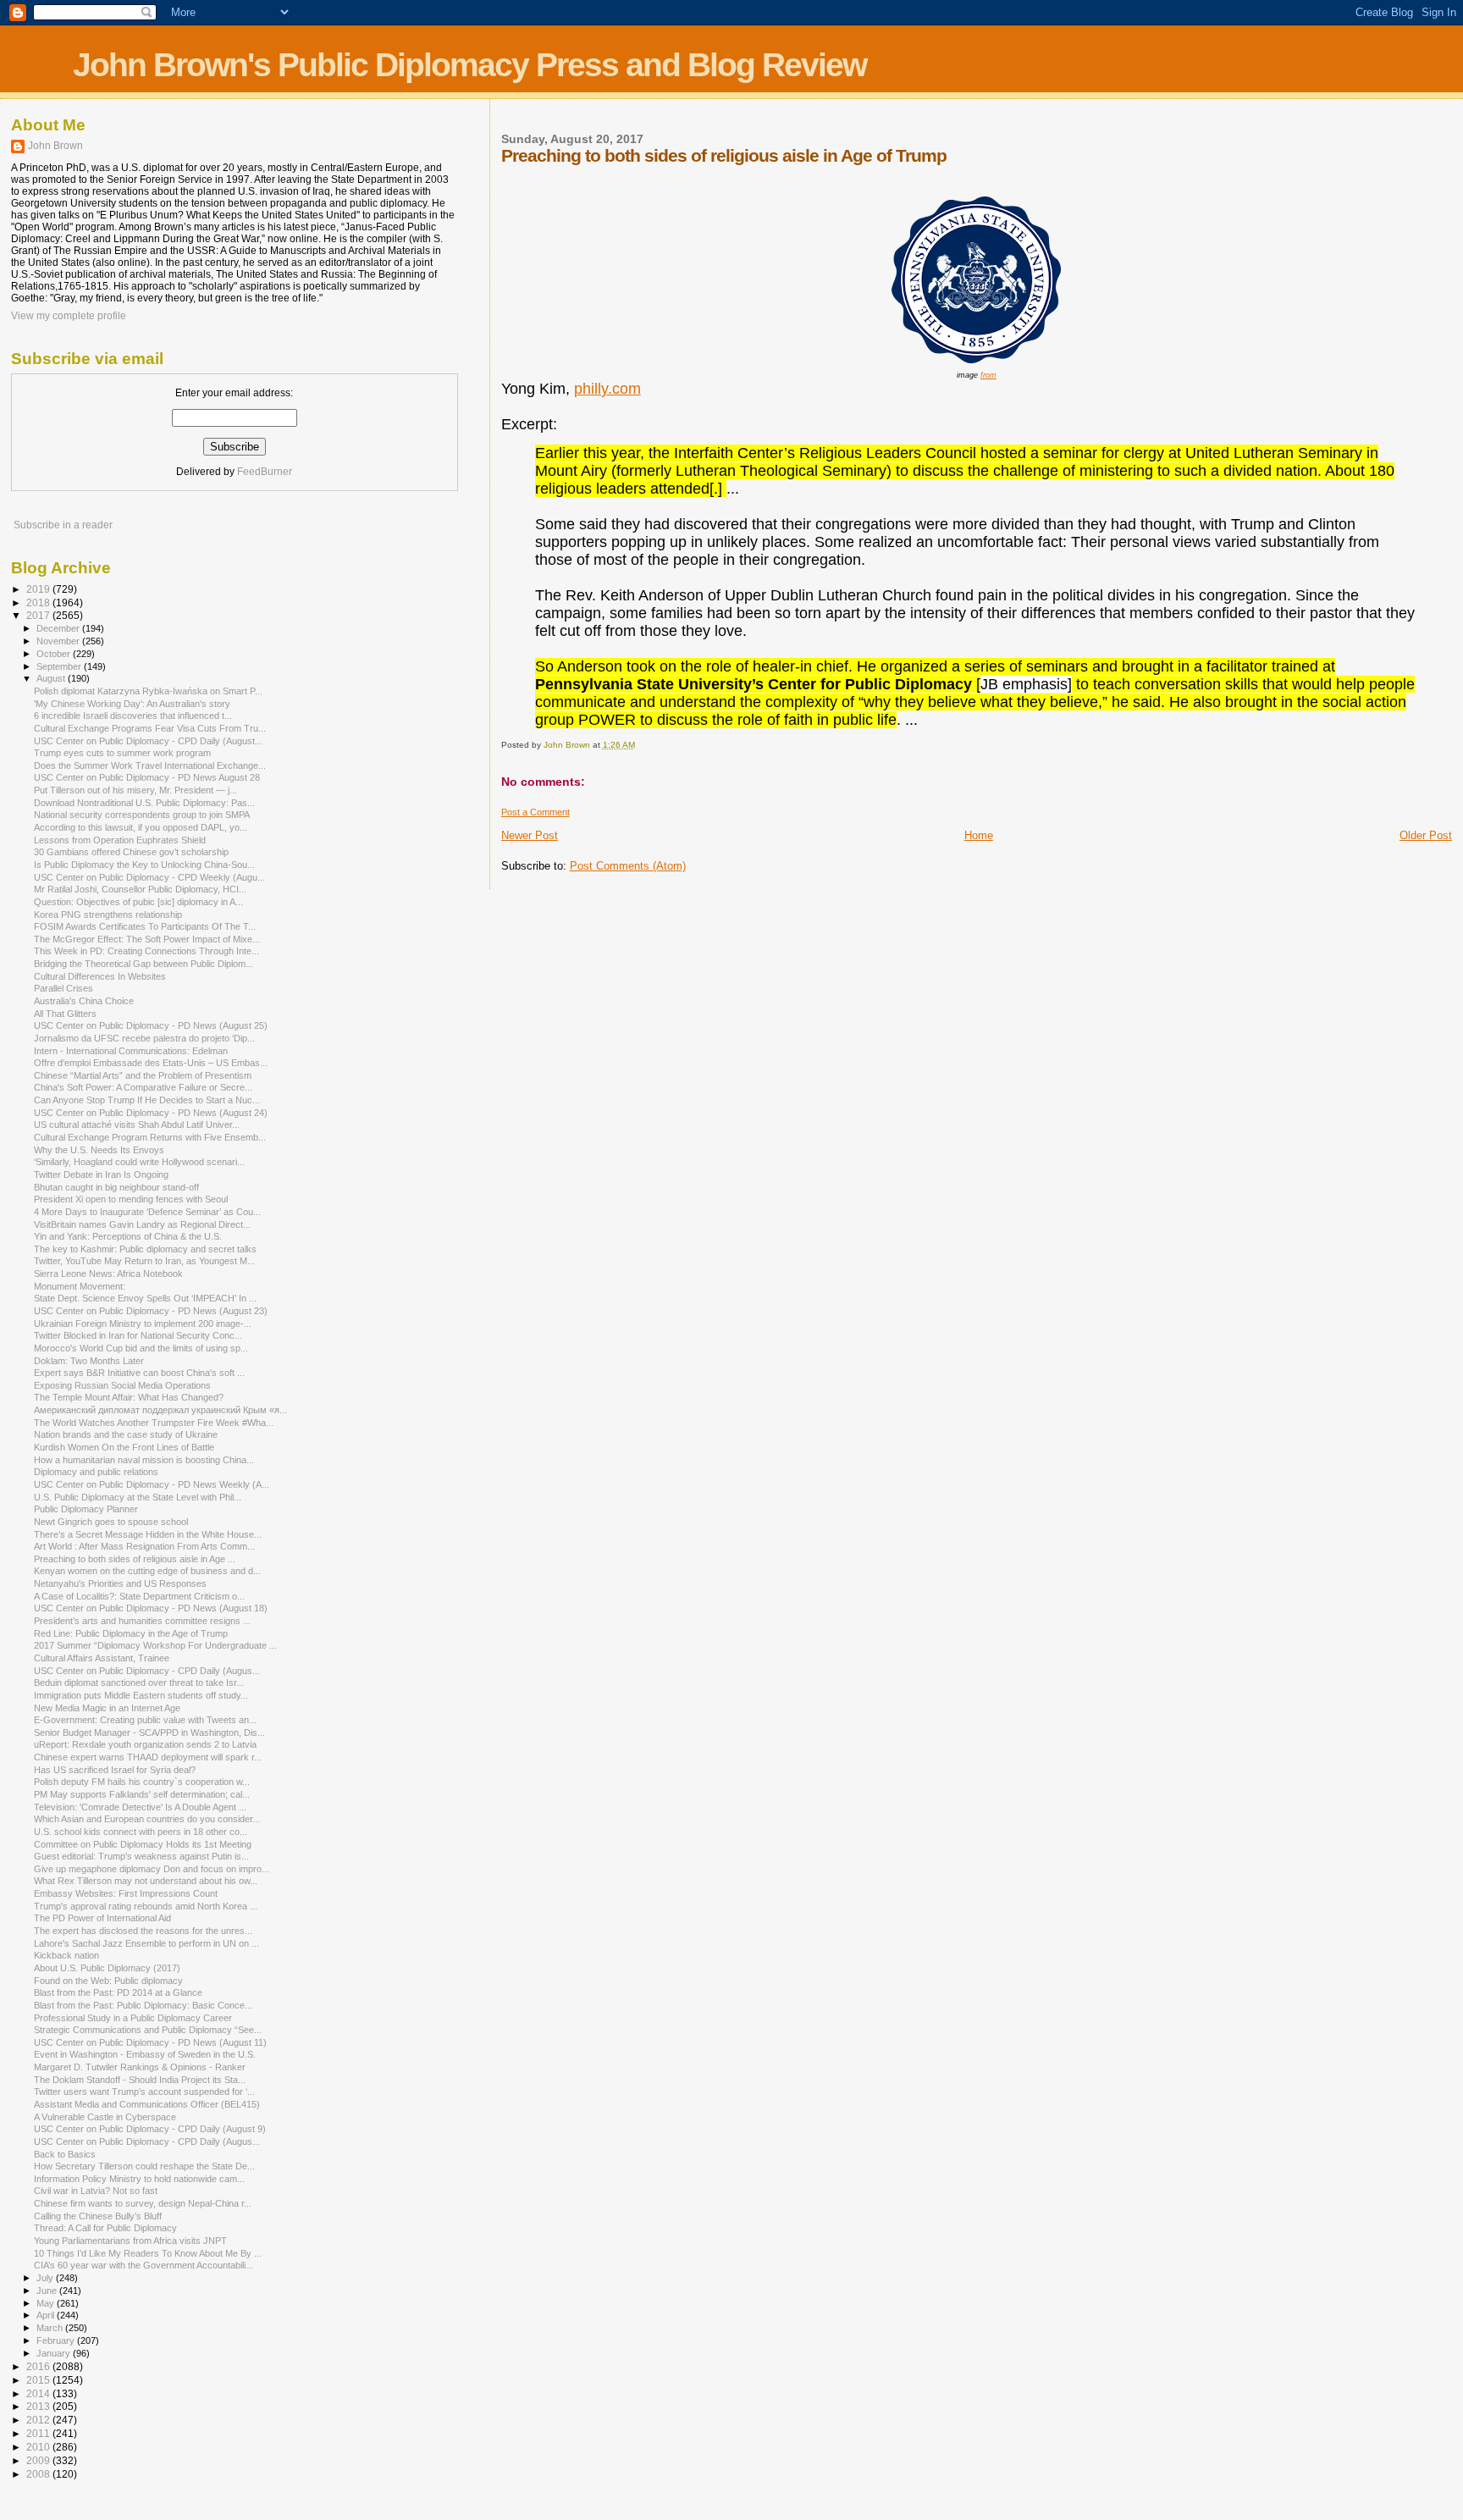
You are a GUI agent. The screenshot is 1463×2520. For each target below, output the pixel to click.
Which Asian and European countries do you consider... (147, 1819)
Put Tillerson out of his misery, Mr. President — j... (135, 790)
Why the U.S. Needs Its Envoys (99, 1150)
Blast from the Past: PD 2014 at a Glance (118, 1992)
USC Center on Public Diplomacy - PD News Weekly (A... (152, 1484)
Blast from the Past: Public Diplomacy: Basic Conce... (143, 2005)
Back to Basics (65, 2154)
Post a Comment (536, 812)
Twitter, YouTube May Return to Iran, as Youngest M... (144, 1261)
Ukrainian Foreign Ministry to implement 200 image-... (143, 1324)
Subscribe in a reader (63, 525)
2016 (39, 2366)
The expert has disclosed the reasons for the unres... (143, 1931)
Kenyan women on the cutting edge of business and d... (147, 1571)
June (48, 2291)
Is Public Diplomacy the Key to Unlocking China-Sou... (144, 865)
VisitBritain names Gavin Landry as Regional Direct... (142, 1224)
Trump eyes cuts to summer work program (122, 753)
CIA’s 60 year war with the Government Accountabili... (144, 2265)
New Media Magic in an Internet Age (107, 1708)
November (59, 641)
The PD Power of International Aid (102, 1918)
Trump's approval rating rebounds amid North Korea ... (146, 1906)
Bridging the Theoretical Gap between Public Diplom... (144, 964)
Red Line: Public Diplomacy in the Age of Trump (131, 1633)
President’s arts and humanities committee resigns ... (142, 1621)
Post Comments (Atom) (628, 866)
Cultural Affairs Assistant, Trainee (102, 1658)
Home (979, 835)
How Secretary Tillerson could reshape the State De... (144, 2166)
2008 (39, 2474)
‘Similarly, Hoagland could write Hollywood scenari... (139, 1162)
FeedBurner (265, 472)
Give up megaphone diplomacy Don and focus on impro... (152, 1869)
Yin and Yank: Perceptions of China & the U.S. (128, 1236)
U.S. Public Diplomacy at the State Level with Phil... (138, 1497)
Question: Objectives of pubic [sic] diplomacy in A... (138, 902)
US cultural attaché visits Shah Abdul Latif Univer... (137, 1125)
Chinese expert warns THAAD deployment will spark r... (148, 1757)
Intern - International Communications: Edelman (131, 1051)
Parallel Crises (63, 988)
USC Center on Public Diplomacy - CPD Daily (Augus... (147, 1671)
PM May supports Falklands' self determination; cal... (142, 1794)
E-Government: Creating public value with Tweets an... (145, 1720)
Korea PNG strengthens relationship (108, 915)
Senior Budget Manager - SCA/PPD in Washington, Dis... (149, 1732)
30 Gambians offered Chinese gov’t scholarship (131, 852)
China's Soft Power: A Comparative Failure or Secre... (143, 1087)
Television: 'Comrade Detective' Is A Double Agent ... (140, 1807)
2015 (39, 2380)
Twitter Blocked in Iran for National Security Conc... (138, 1335)
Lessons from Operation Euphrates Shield (120, 840)
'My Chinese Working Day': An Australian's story (132, 704)
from (988, 375)
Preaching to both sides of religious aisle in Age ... (135, 1559)
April (47, 2315)
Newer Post (530, 835)
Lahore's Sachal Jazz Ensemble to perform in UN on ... (146, 1943)
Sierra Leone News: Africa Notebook (108, 1274)
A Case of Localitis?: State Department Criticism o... (139, 1596)
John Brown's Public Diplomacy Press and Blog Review (469, 65)
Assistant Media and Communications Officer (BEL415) (147, 2104)
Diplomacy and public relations (96, 1472)
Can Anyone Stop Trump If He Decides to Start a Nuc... (147, 1100)
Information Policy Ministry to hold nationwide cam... (139, 2179)
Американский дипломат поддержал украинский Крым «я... (160, 1410)
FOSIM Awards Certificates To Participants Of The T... (145, 926)
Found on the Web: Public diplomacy (108, 1981)
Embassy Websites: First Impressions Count (126, 1893)
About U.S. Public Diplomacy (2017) (107, 1968)
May (47, 2303)
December (59, 628)
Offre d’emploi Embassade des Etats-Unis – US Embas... (151, 1063)
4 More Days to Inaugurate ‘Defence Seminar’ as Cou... (147, 1212)
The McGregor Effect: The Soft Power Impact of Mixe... (147, 939)
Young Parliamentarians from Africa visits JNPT (130, 2241)
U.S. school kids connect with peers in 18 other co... (141, 1832)
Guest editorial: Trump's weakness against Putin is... (141, 1856)
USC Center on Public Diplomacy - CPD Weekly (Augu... (149, 877)
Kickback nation (66, 1955)
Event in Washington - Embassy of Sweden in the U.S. (145, 2054)
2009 (39, 2460)
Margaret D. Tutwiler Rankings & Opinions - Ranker (140, 2067)
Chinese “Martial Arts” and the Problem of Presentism (143, 1075)
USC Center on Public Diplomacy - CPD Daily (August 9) (150, 2129)
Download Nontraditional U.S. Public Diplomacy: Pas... (144, 803)
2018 (39, 602)
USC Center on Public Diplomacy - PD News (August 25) (151, 1025)
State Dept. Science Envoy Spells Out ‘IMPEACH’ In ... (145, 1298)
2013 (39, 2406)
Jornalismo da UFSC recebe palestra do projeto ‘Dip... (144, 1038)
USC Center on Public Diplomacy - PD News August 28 (147, 777)
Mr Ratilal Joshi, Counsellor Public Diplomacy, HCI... (140, 889)
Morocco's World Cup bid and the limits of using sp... (141, 1348)
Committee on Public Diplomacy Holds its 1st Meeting (143, 1844)
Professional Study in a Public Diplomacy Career (133, 2018)
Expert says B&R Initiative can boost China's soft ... (139, 1373)
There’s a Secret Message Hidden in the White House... (148, 1534)
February (57, 2340)
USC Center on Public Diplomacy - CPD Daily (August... (148, 741)
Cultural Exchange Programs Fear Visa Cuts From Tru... (150, 728)
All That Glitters (65, 1014)
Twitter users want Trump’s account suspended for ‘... (144, 2092)
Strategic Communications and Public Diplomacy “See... (148, 2030)
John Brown (55, 146)
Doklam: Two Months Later (89, 1361)
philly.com (607, 389)
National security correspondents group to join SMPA (142, 815)
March (51, 2328)
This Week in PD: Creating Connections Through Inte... (146, 951)
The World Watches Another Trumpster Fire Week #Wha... (154, 1423)
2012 (39, 2420)
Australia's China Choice (84, 1001)
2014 (39, 2393)
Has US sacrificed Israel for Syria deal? (115, 1770)
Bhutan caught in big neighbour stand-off (116, 1187)
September (60, 666)
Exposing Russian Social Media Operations (122, 1385)
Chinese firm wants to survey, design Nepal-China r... (143, 2203)
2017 (39, 615)
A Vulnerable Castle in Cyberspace (105, 2117)
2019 (39, 589)
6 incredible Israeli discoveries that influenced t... (133, 716)
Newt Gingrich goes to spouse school (111, 1522)
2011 (39, 2433)
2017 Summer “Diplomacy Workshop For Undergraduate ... (155, 1645)
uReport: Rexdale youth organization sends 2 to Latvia (145, 1744)
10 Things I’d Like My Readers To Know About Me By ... (148, 2253)
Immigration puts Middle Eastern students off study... (141, 1695)
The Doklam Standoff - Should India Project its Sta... (140, 2080)
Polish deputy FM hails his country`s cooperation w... (142, 1782)
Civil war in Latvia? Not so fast (96, 2191)
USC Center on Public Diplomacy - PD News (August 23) (151, 1311)
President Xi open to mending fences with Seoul (131, 1199)
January (55, 2353)
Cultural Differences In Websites (100, 976)
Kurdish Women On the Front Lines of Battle (124, 1447)
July (46, 2278)
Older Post (1426, 835)
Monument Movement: (80, 1286)
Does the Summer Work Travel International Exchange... (150, 765)
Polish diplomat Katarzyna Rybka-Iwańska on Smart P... (148, 691)
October (55, 654)
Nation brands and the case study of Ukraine (126, 1434)
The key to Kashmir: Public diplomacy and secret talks (145, 1249)
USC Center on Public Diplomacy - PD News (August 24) (151, 1113)
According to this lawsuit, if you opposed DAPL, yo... (141, 827)
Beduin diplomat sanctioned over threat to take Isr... (139, 1683)
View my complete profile (69, 316)
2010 (39, 2447)
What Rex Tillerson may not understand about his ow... (146, 1881)
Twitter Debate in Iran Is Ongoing (101, 1174)
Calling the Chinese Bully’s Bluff (98, 2216)
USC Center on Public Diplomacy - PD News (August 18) (151, 1608)
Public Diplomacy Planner (86, 1509)
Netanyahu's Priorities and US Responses (120, 1583)
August (52, 678)
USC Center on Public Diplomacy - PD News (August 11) (150, 2042)
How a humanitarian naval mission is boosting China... (144, 1460)
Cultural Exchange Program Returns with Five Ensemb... (150, 1137)
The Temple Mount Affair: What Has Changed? (129, 1397)
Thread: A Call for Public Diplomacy (105, 2228)
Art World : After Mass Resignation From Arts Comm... (144, 1546)
